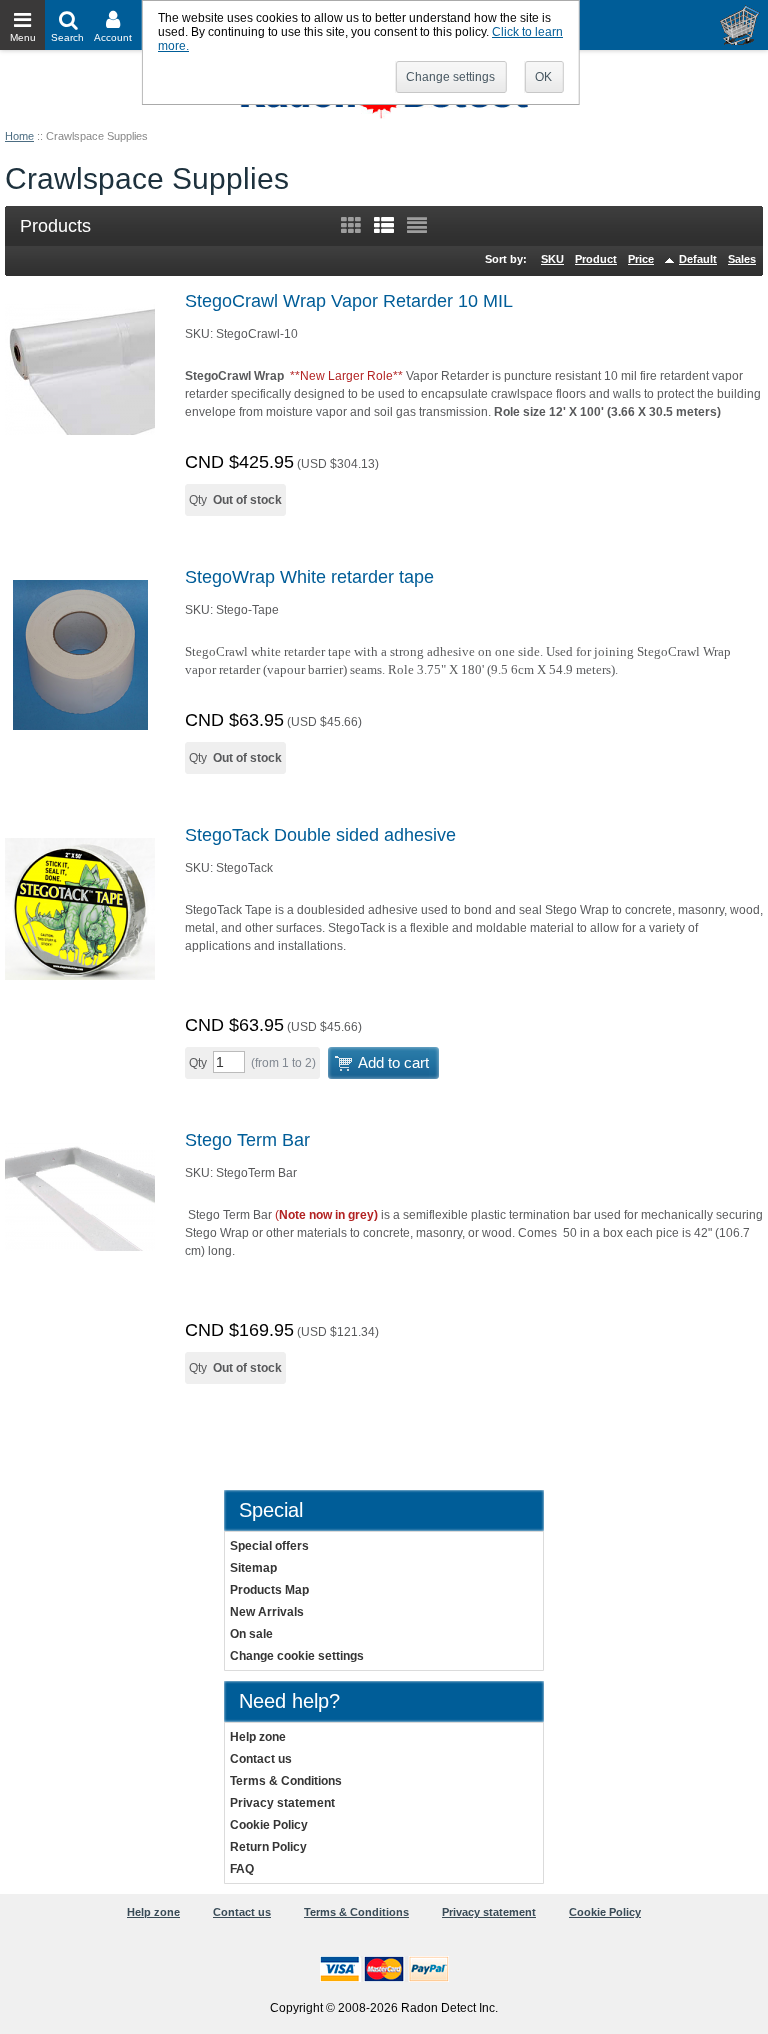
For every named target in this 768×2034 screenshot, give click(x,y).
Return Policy (268, 1847)
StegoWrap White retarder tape (309, 577)
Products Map (269, 1590)
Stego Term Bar (247, 1140)
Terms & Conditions (286, 1781)
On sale (251, 1634)
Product (596, 259)
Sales (742, 259)
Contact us (261, 1759)
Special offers (269, 1546)
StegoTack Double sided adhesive (320, 835)
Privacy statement (282, 1803)
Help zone (258, 1737)
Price (641, 259)
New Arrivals (267, 1612)
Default (698, 259)
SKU (552, 259)
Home (19, 136)
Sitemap (253, 1568)
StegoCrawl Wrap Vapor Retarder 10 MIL (349, 301)
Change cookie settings (297, 1656)
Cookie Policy (269, 1825)
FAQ (242, 1869)
